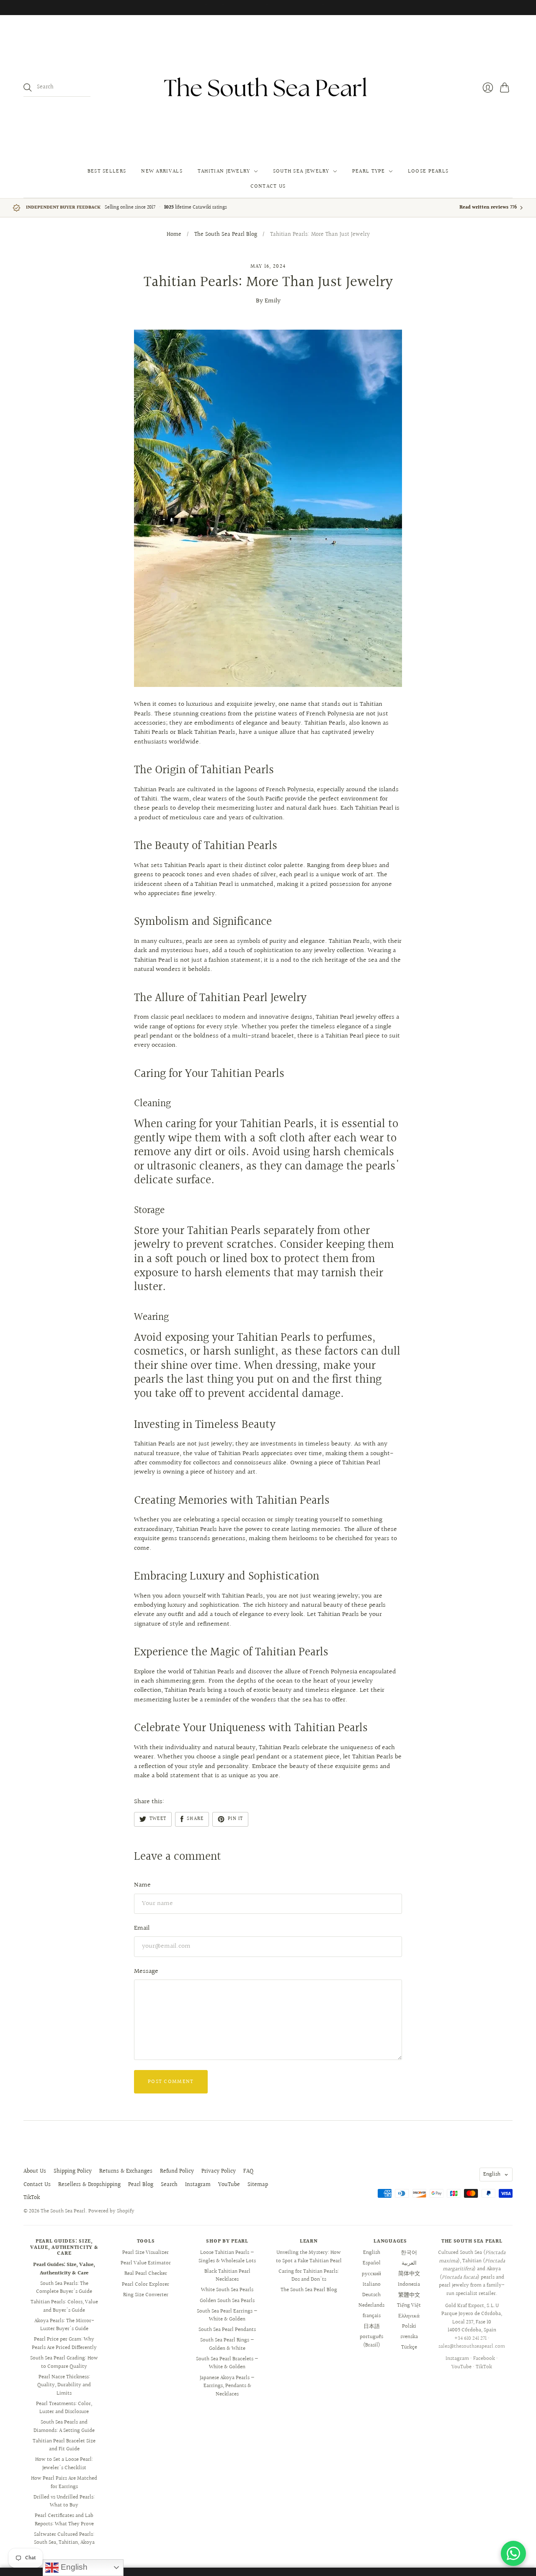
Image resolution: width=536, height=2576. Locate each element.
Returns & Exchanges (126, 2171)
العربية (409, 2263)
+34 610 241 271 (470, 2339)
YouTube (229, 2185)
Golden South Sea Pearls (227, 2301)
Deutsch (371, 2295)
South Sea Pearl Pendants (227, 2330)
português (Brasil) (371, 2341)
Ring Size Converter (146, 2295)
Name (142, 1885)
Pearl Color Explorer (146, 2284)
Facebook (484, 2359)
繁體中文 (409, 2295)
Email (142, 1928)
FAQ (248, 2171)
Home (174, 235)
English (492, 2174)
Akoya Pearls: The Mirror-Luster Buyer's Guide (64, 2325)
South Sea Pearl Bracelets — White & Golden (227, 2363)
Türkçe (409, 2347)
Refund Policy (177, 2171)
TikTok (32, 2198)
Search (169, 2185)
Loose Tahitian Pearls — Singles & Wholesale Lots (227, 2257)
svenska (409, 2337)
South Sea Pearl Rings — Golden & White (227, 2344)
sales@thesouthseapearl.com (472, 2346)
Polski (409, 2326)
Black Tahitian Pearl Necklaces (227, 2276)
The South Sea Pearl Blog (226, 235)
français (372, 2316)
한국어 (409, 2253)
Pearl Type (369, 171)
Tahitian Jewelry (224, 171)
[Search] (28, 88)
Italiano (372, 2284)
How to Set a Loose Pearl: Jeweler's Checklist (64, 2464)
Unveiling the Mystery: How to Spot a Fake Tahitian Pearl (309, 2257)
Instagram (198, 2185)
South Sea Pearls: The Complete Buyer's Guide (64, 2288)
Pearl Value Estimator (146, 2263)
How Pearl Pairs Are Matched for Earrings (64, 2483)
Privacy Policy (219, 2171)
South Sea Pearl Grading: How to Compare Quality (64, 2362)
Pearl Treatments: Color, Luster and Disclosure (64, 2408)
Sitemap (258, 2185)
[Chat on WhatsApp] (513, 2553)
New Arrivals (162, 171)
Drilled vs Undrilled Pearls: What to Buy (64, 2501)
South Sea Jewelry (301, 171)
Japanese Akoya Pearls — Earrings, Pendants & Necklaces (227, 2386)
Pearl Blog (141, 2185)
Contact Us (268, 186)
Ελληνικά (409, 2316)
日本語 (372, 2326)
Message (146, 1971)
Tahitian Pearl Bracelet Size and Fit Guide (64, 2445)
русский (371, 2274)
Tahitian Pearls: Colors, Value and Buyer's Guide (64, 2306)
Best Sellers (107, 171)
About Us (35, 2171)
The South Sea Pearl (63, 2211)
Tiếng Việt (409, 2305)
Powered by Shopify (111, 2211)
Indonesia (409, 2284)
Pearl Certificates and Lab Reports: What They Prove (64, 2520)
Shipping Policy (73, 2171)
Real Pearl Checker (146, 2274)
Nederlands (371, 2305)
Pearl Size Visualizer (146, 2253)
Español (372, 2263)
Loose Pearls (428, 171)
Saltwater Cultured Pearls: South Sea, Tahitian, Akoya (64, 2539)
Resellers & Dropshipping (89, 2185)
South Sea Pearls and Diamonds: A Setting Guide (64, 2426)
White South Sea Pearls (227, 2290)
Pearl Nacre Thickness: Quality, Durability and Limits (64, 2385)
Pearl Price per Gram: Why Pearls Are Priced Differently (64, 2344)
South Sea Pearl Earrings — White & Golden (227, 2315)
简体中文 (409, 2274)
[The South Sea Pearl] (268, 88)
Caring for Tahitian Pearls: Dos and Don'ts (309, 2276)
